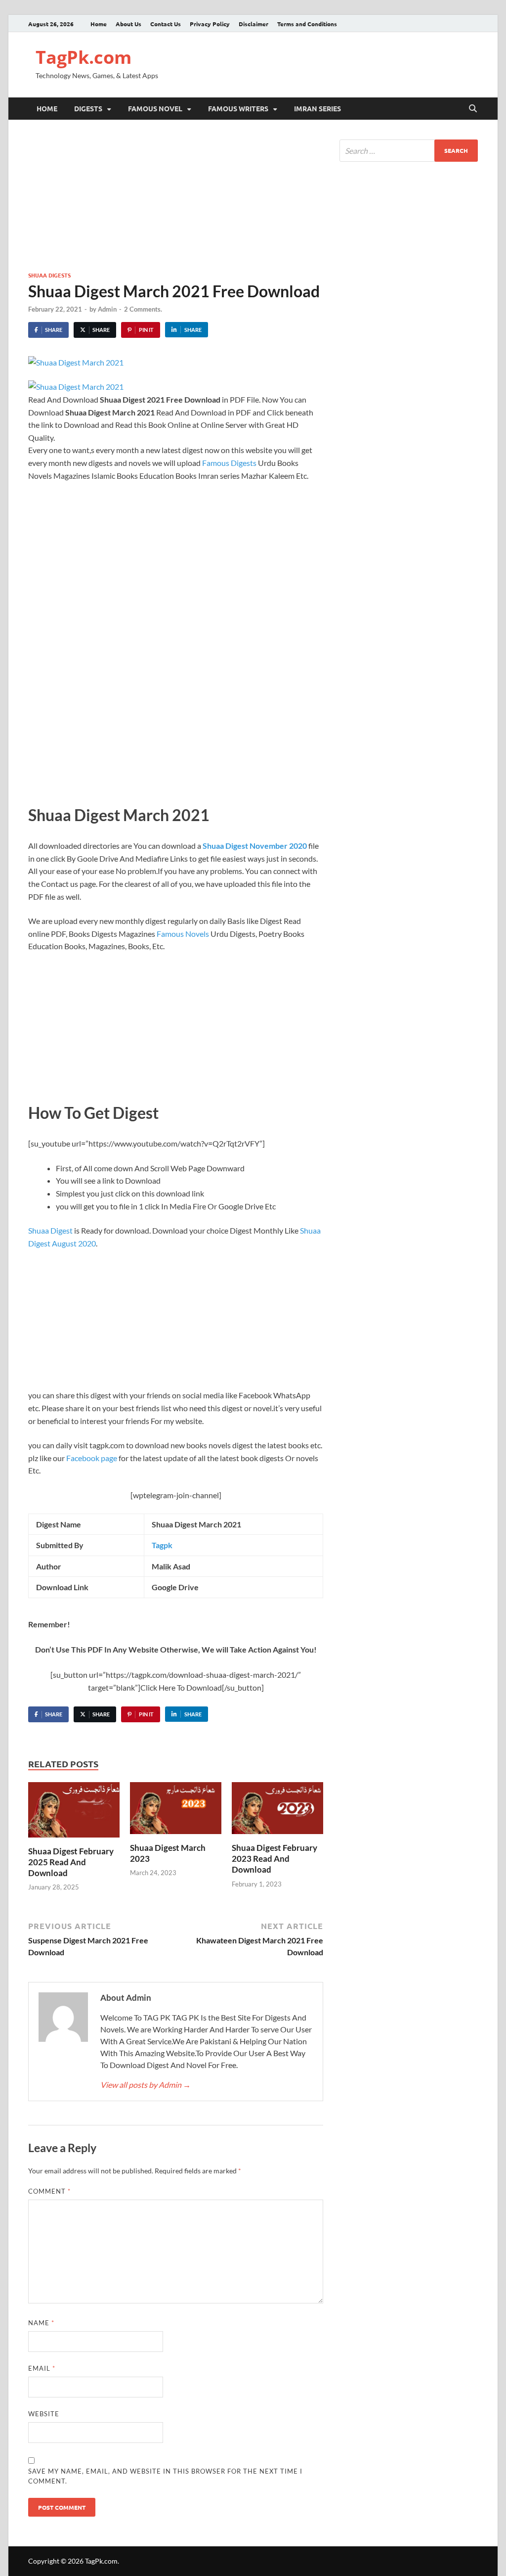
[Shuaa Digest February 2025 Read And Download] (74, 1813)
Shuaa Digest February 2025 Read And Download (71, 1862)
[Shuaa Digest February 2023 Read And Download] (277, 1811)
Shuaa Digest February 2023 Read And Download (274, 1859)
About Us (128, 24)
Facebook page (92, 1458)
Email (42, 2368)
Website (44, 2414)
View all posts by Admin (146, 2085)
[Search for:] (409, 151)
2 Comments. (143, 309)
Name (41, 2323)
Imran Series (317, 108)
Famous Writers (238, 108)
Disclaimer (253, 24)
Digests (88, 108)
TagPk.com (84, 57)
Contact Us (166, 24)
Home (99, 24)
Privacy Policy (210, 24)
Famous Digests (230, 463)
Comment (49, 2191)
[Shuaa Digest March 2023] (176, 1811)
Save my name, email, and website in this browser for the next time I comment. (165, 2476)
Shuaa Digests (49, 275)
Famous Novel (155, 108)
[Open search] (473, 109)
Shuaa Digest (50, 1230)
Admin (107, 309)
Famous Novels (183, 934)
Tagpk (162, 1545)
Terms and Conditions (307, 24)
